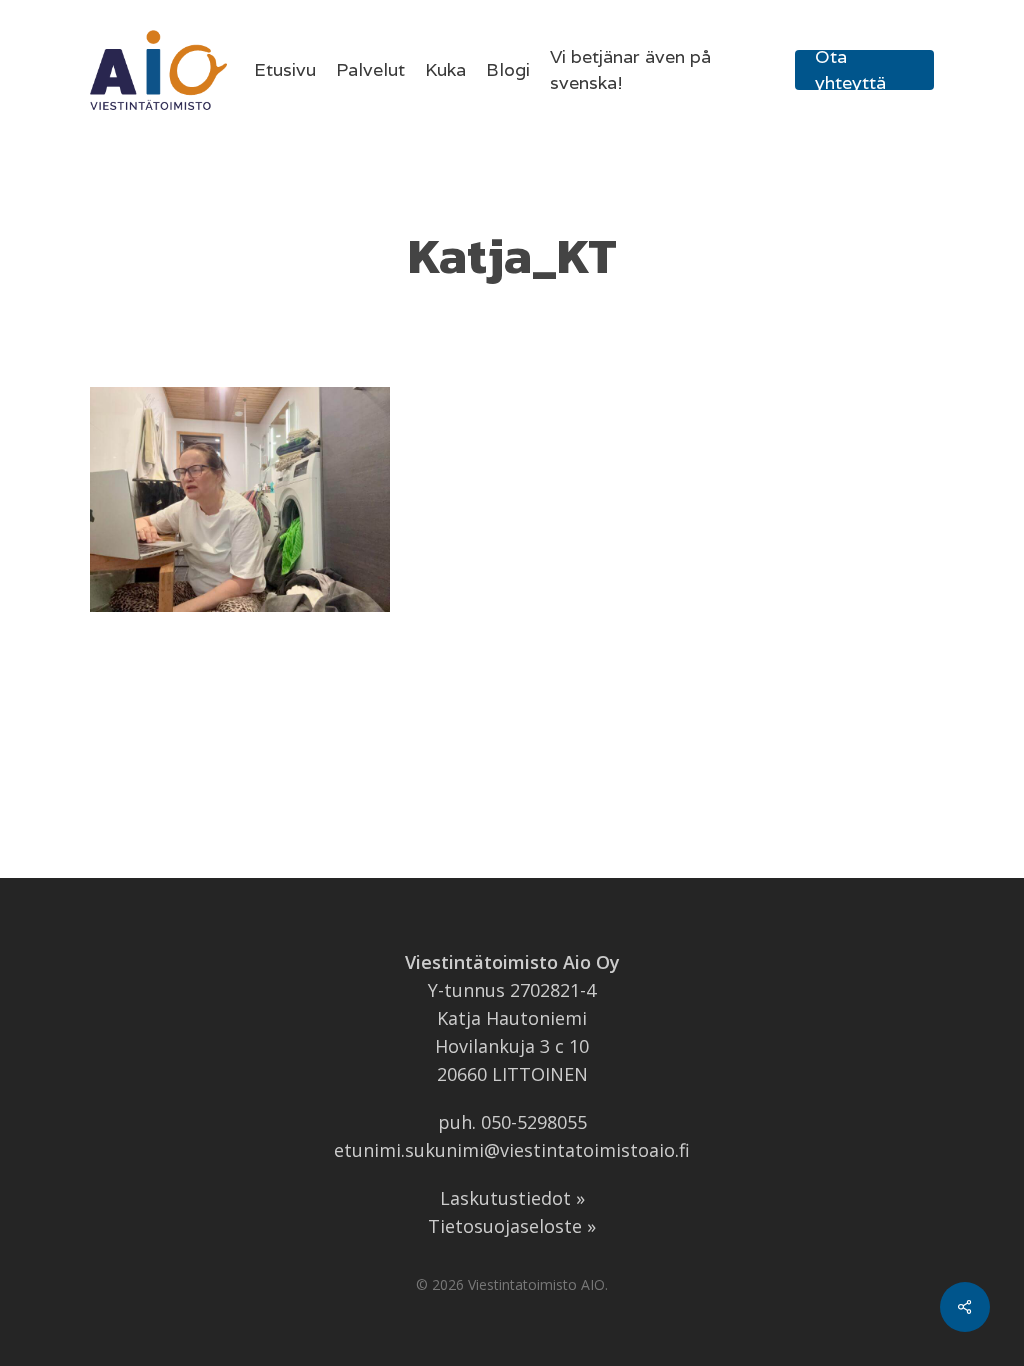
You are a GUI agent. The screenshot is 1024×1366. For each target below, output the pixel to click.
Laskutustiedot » (512, 1198)
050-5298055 (534, 1122)
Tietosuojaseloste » (512, 1226)
